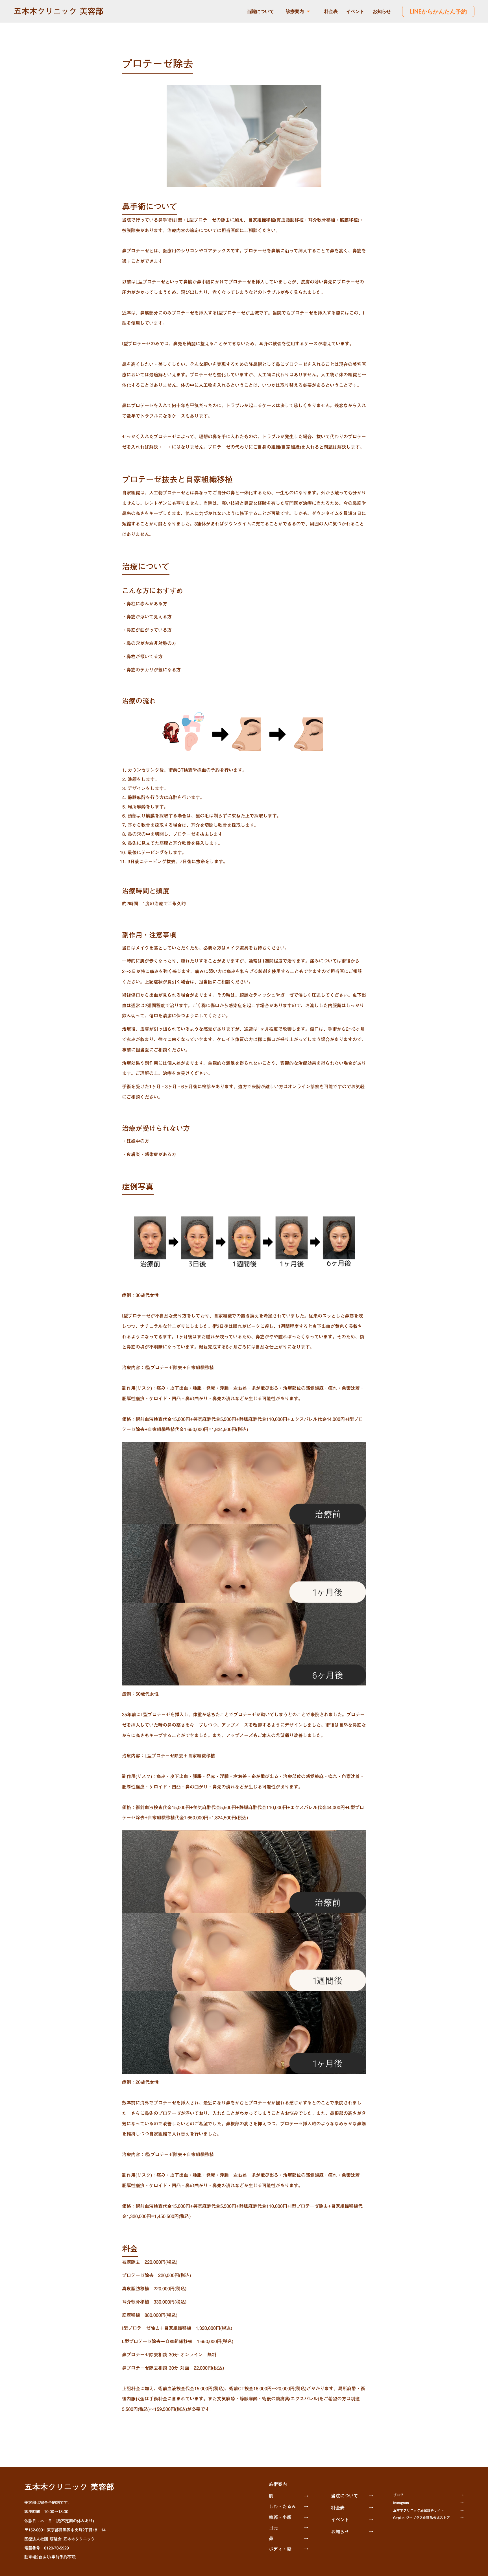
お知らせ (382, 11)
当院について (260, 11)
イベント (355, 11)
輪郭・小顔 (280, 2517)
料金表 (331, 11)
